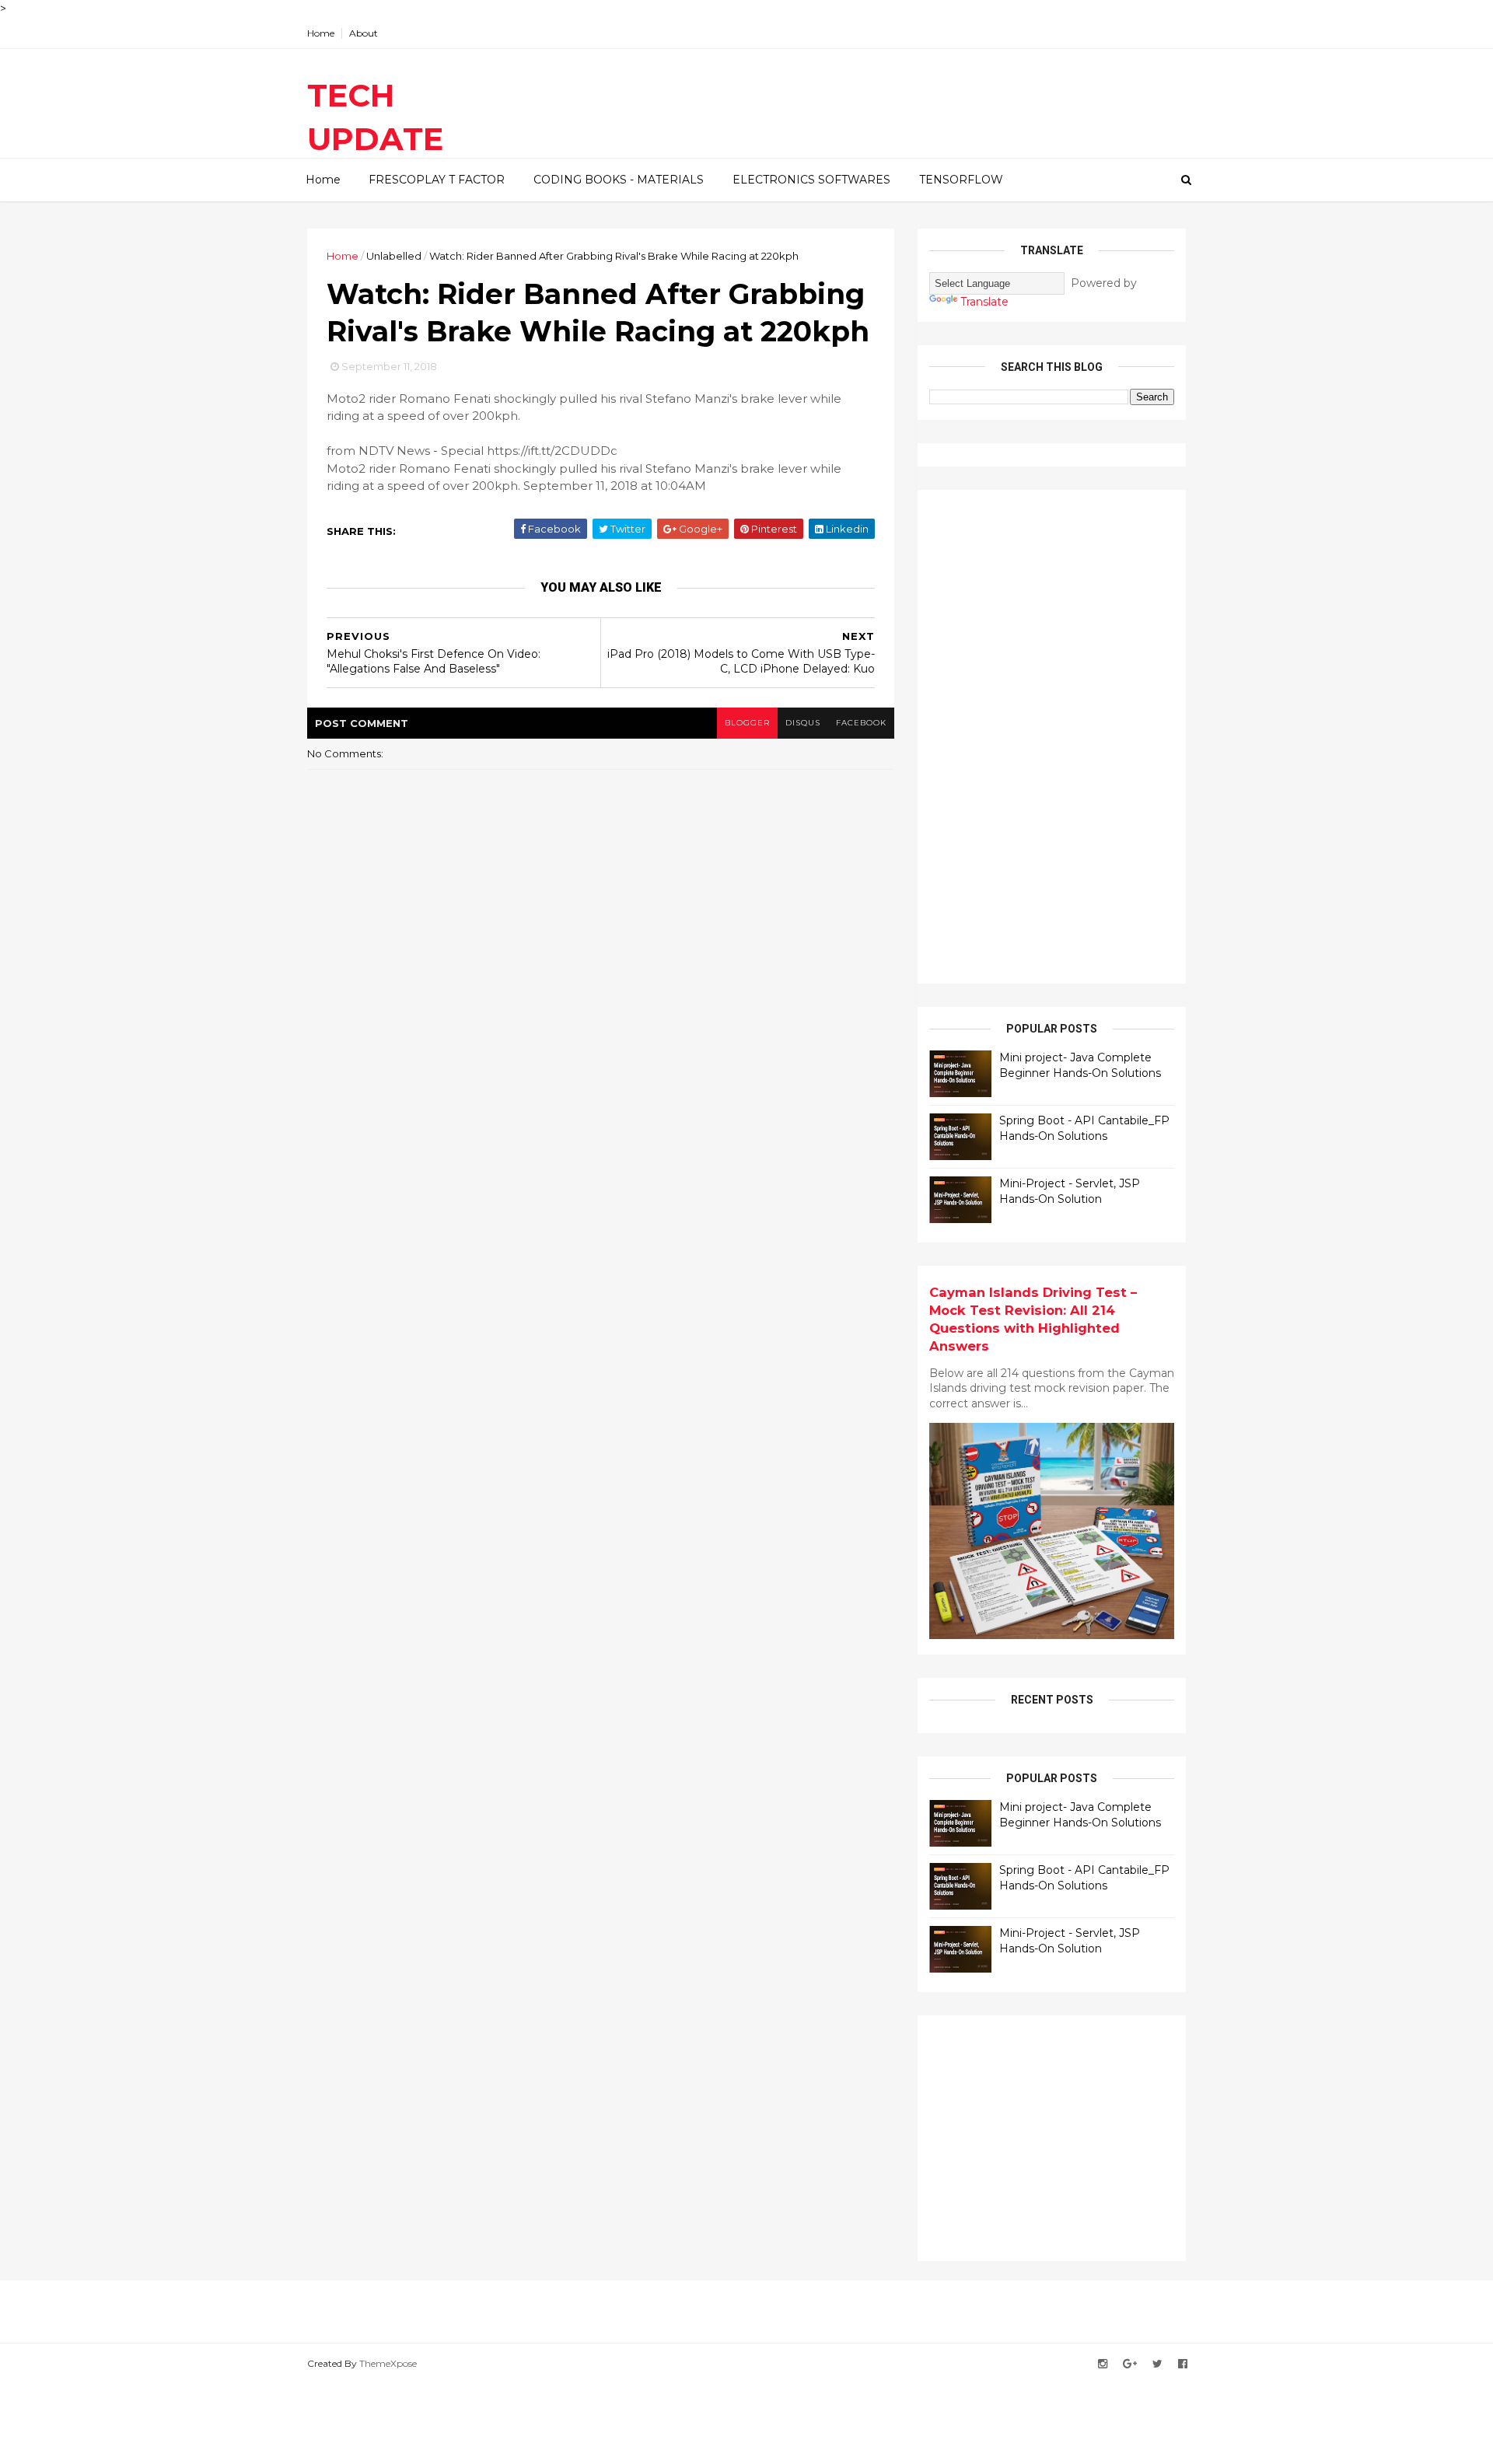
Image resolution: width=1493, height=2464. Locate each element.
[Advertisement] (1046, 735)
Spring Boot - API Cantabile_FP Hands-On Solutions (1084, 1128)
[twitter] (1157, 2364)
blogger (747, 723)
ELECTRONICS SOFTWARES (811, 180)
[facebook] (1183, 2364)
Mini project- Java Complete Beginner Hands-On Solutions (1080, 1065)
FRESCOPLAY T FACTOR (437, 180)
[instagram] (1103, 2364)
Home (321, 33)
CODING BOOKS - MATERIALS (619, 180)
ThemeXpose (388, 2363)
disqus (803, 723)
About (364, 33)
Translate (984, 302)
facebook (861, 723)
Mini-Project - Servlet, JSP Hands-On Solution (1070, 1191)
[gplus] (1130, 2364)
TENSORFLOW (961, 180)
